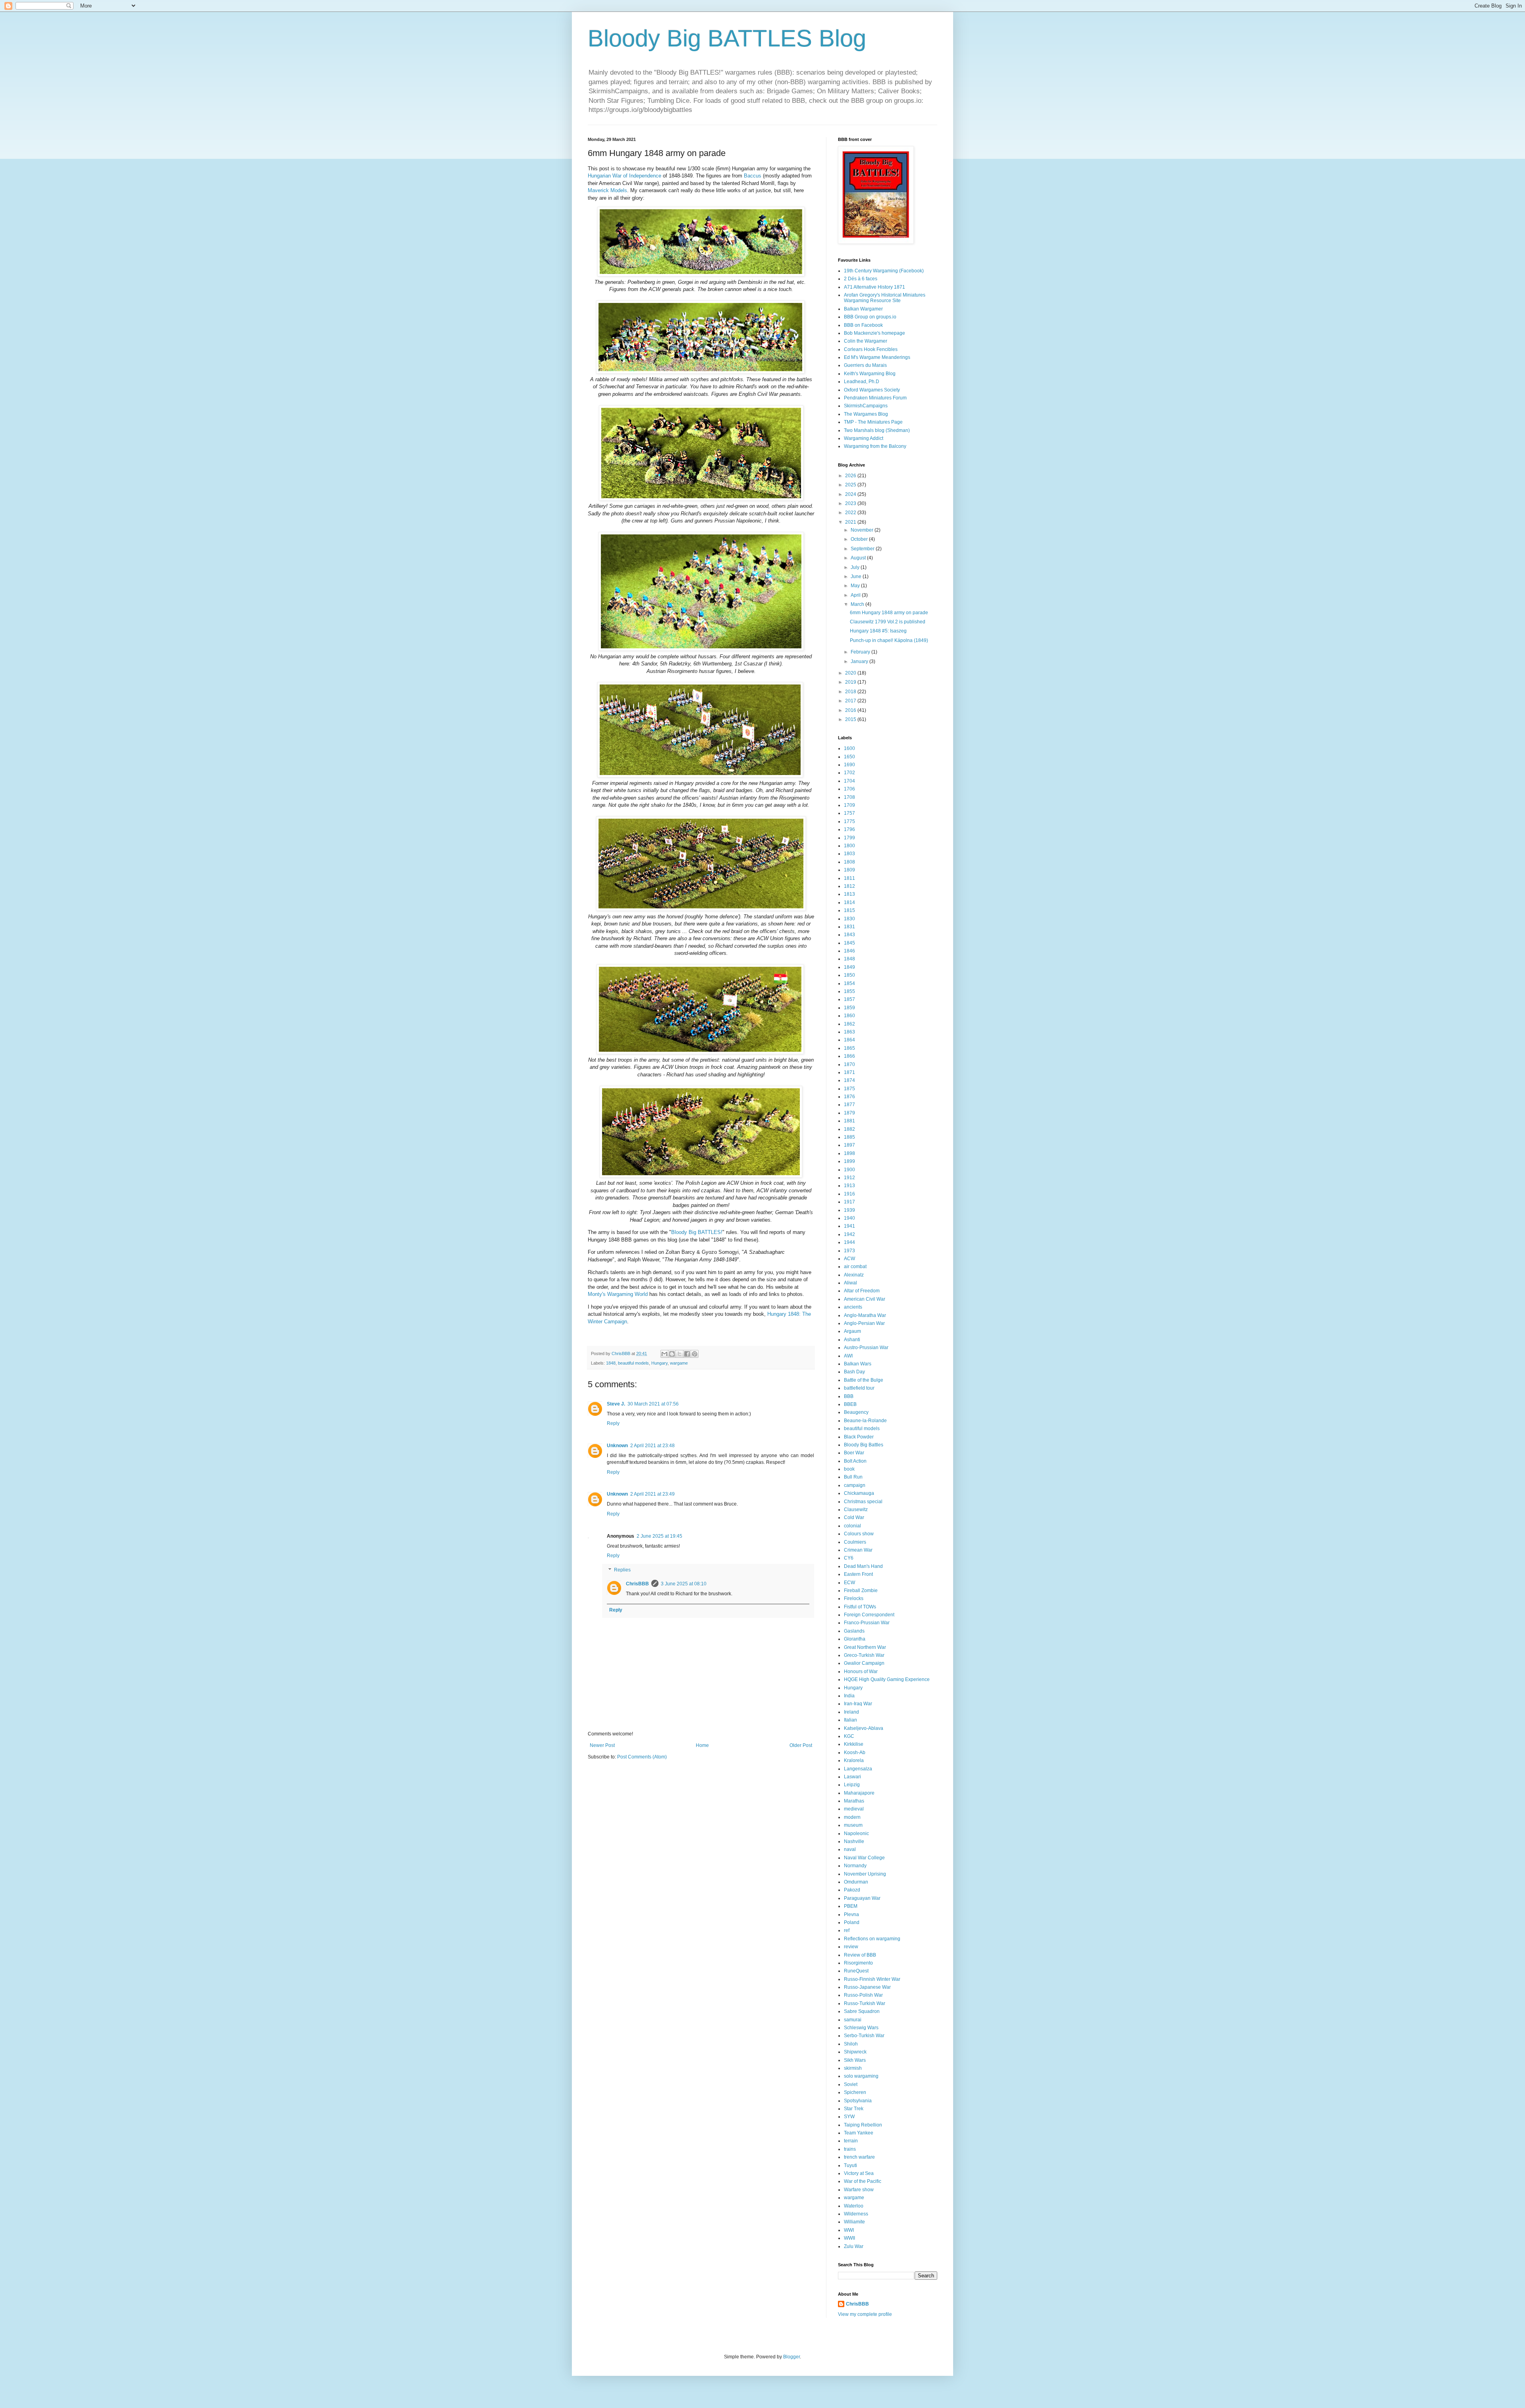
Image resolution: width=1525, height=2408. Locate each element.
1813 (849, 894)
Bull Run (853, 1477)
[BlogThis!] (672, 1354)
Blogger (791, 2357)
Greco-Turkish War (864, 1655)
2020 (851, 673)
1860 (849, 1016)
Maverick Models (607, 190)
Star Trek (854, 2109)
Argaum (852, 1331)
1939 (849, 1210)
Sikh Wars (855, 2060)
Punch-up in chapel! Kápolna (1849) (889, 640)
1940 (849, 1218)
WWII (849, 2238)
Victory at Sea (859, 2173)
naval (850, 1849)
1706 (849, 789)
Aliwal (850, 1283)
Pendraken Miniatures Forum (875, 398)
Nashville (854, 1841)
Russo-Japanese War (867, 1987)
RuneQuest (856, 1971)
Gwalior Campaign (864, 1663)
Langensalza (858, 1769)
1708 (849, 797)
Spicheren (855, 2092)
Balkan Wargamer (863, 309)
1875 (849, 1089)
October (860, 539)
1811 (849, 878)
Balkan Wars (858, 1364)
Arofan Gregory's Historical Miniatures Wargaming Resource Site (885, 298)
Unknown (617, 1446)
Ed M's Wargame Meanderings (877, 357)
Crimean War (858, 1550)
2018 (851, 692)
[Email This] (664, 1354)
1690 (849, 765)
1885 (849, 1137)
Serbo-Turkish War (864, 2036)
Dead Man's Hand (863, 1566)
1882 (849, 1129)
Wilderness (856, 2214)
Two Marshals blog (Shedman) (877, 430)
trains (850, 2149)
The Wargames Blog (866, 414)
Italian (850, 1720)
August (859, 558)
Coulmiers (855, 1542)
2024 (851, 494)
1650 (849, 757)
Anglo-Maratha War (865, 1315)
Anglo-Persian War (864, 1323)
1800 (849, 846)
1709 (849, 805)
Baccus (753, 176)
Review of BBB (860, 1955)
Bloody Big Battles (864, 1445)
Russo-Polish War (863, 1995)
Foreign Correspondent (869, 1615)
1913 (849, 1186)
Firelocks (854, 1598)
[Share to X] (679, 1354)
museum (853, 1825)
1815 (849, 910)
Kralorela (854, 1760)
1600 (849, 748)
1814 (849, 902)
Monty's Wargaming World (618, 1294)
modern (852, 1817)
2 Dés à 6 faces (861, 279)
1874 (849, 1080)
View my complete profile (865, 2314)
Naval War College (864, 1858)
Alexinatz (854, 1275)
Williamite (854, 2222)
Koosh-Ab (855, 1752)
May (856, 586)
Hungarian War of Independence (624, 176)
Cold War (854, 1517)
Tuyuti (850, 2165)
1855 (849, 991)
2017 (851, 701)
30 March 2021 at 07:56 (653, 1404)
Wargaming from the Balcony (875, 446)
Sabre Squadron (862, 2011)
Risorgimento (858, 1963)
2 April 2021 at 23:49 (652, 1494)
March (858, 604)
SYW (849, 2117)
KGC (849, 1736)
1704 (849, 781)
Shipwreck (855, 2052)
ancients (853, 1307)
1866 (849, 1056)
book (849, 1469)
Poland (852, 1922)
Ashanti (852, 1340)
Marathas (854, 1801)
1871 (849, 1072)
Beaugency (856, 1412)
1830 (849, 919)
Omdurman (856, 1882)
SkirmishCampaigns (866, 406)
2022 (851, 513)
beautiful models (633, 1363)
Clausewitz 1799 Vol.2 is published (888, 622)
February (861, 652)
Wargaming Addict (864, 438)
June (857, 576)
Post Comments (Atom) (642, 1757)
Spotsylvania (858, 2101)
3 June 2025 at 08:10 (684, 1584)
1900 (849, 1170)
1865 (849, 1048)
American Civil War (865, 1299)
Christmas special (863, 1502)
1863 (849, 1032)
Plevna (851, 1914)
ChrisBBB (637, 1584)
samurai (853, 2020)
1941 (849, 1226)
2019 (851, 682)
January (860, 661)
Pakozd (852, 1890)
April (856, 595)
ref (847, 1930)
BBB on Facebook (863, 325)
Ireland (851, 1712)
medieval (854, 1809)
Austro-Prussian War (866, 1348)
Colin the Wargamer (866, 341)
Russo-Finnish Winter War (872, 1979)
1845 (849, 943)
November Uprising (865, 1874)
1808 (849, 862)
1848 (611, 1363)
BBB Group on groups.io (870, 317)
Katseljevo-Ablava (864, 1728)
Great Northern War (865, 1647)
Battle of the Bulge (864, 1380)
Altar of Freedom (862, 1291)
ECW (849, 1583)
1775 (849, 821)
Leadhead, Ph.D (862, 382)
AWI (848, 1356)
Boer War (854, 1453)
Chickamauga (859, 1493)
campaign (855, 1485)
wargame (679, 1363)
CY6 (849, 1558)
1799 (849, 838)
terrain (851, 2141)
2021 (851, 522)
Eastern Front (858, 1574)
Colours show (859, 1534)
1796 (849, 829)
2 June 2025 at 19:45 (659, 1536)
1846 (849, 951)
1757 (849, 813)
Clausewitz (856, 1510)
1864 (849, 1040)
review (851, 1947)
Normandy (855, 1866)
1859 (849, 1008)
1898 (849, 1153)
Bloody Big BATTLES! (697, 1232)
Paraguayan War (862, 1898)
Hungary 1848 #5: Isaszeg (878, 631)
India (849, 1696)
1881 (849, 1121)
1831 (849, 927)
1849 (849, 967)
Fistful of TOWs (860, 1607)
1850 (849, 975)
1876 (849, 1097)
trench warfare (859, 2157)
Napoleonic (856, 1833)
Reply (613, 1423)
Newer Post (602, 1745)
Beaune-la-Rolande (865, 1421)
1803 (849, 854)
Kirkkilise (854, 1744)
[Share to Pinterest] (695, 1354)
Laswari (852, 1777)
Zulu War (854, 2246)
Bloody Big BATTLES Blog (727, 38)
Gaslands (854, 1631)
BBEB (850, 1404)
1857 (849, 999)
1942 (849, 1234)
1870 (849, 1064)
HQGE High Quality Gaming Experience (887, 1679)
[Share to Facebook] (687, 1354)
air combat (855, 1267)
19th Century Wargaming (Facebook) (884, 271)
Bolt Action (855, 1461)
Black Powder (859, 1437)
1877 (849, 1105)
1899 (849, 1161)
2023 (851, 503)
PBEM (851, 1906)
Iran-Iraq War (858, 1704)
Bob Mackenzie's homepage (874, 333)
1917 (849, 1202)
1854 (849, 983)
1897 (849, 1145)
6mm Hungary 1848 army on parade (889, 613)
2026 (851, 476)
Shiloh (851, 2044)
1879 (849, 1113)
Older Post (801, 1745)
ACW (849, 1259)
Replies (622, 1570)
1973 (849, 1251)
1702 (849, 773)
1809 (849, 870)
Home (702, 1745)
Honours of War (861, 1672)
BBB (849, 1396)
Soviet (851, 2084)
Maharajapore (859, 1793)
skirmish (853, 2068)
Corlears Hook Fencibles (871, 349)
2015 (851, 719)
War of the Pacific (863, 2181)
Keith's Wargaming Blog (870, 374)
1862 (849, 1024)
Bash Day (854, 1372)
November (863, 530)
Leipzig (852, 1785)
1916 (849, 1194)
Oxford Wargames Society (872, 390)
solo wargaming (861, 2076)
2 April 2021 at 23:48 (652, 1446)
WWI (849, 2230)
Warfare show (859, 2190)
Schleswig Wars (861, 2028)
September (863, 549)
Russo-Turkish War (865, 2003)
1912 (849, 1178)
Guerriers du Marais (865, 365)
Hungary (659, 1363)
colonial (852, 1526)
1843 (849, 935)
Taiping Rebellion (863, 2125)
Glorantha (855, 1639)
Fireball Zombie (861, 1591)
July (856, 567)
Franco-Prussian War (867, 1623)
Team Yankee (859, 2133)
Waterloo (854, 2206)
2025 (851, 485)
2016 (851, 710)
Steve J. (616, 1404)
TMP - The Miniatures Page (873, 422)
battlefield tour (859, 1388)
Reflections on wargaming (872, 1939)
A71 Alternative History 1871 (874, 287)
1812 (849, 886)
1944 (849, 1242)
